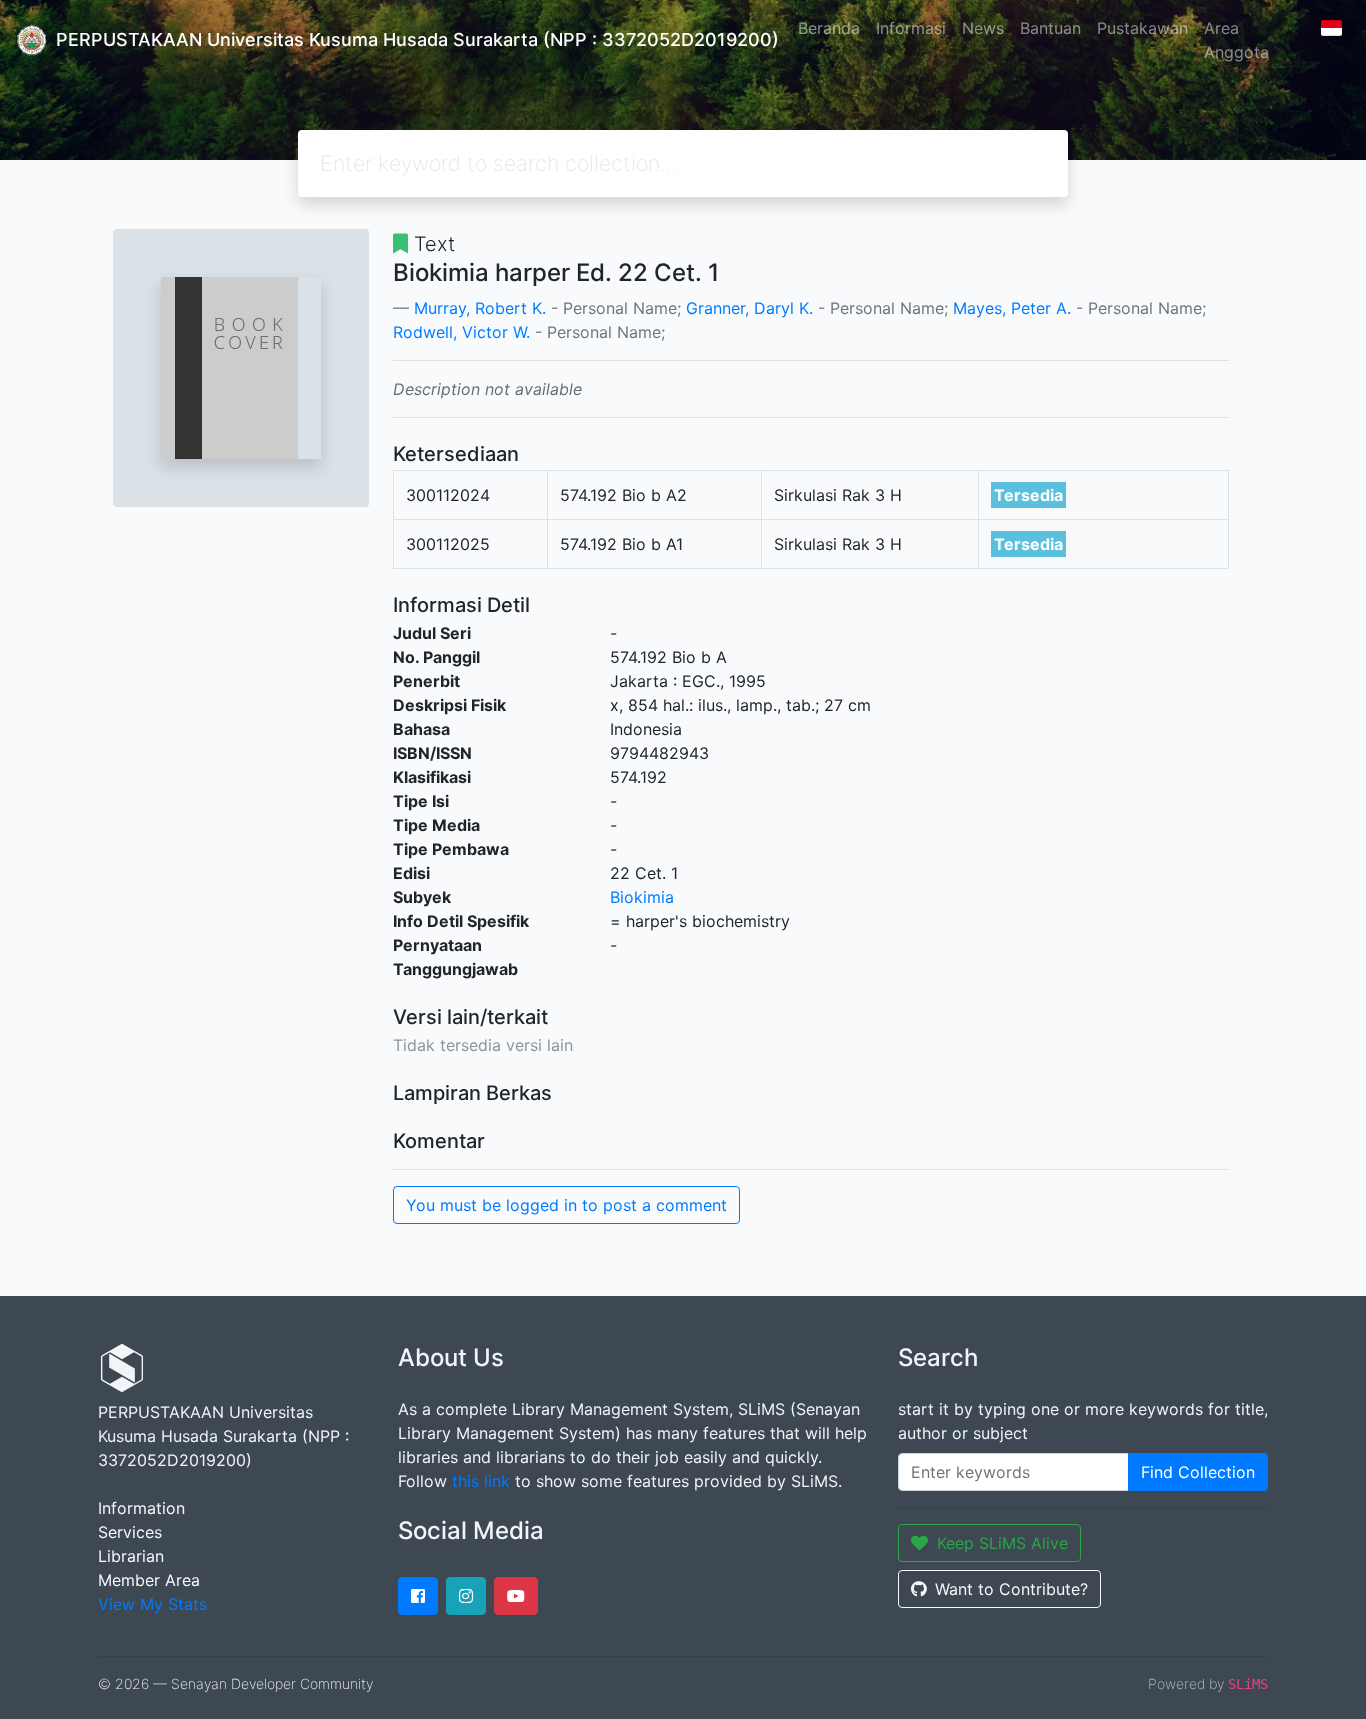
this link (481, 1481)
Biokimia (642, 897)
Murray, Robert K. (480, 308)
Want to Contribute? (1011, 1589)
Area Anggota (1236, 40)
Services (130, 1532)
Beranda (829, 28)
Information (141, 1508)
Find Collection (1198, 1472)
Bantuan (1050, 28)
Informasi (911, 28)
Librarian (131, 1556)
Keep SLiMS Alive (1002, 1543)
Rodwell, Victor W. (461, 332)
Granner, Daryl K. (749, 308)
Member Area (149, 1580)
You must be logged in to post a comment (566, 1205)
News (983, 28)
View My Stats (152, 1604)
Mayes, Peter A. (1012, 308)
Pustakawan (1142, 28)
